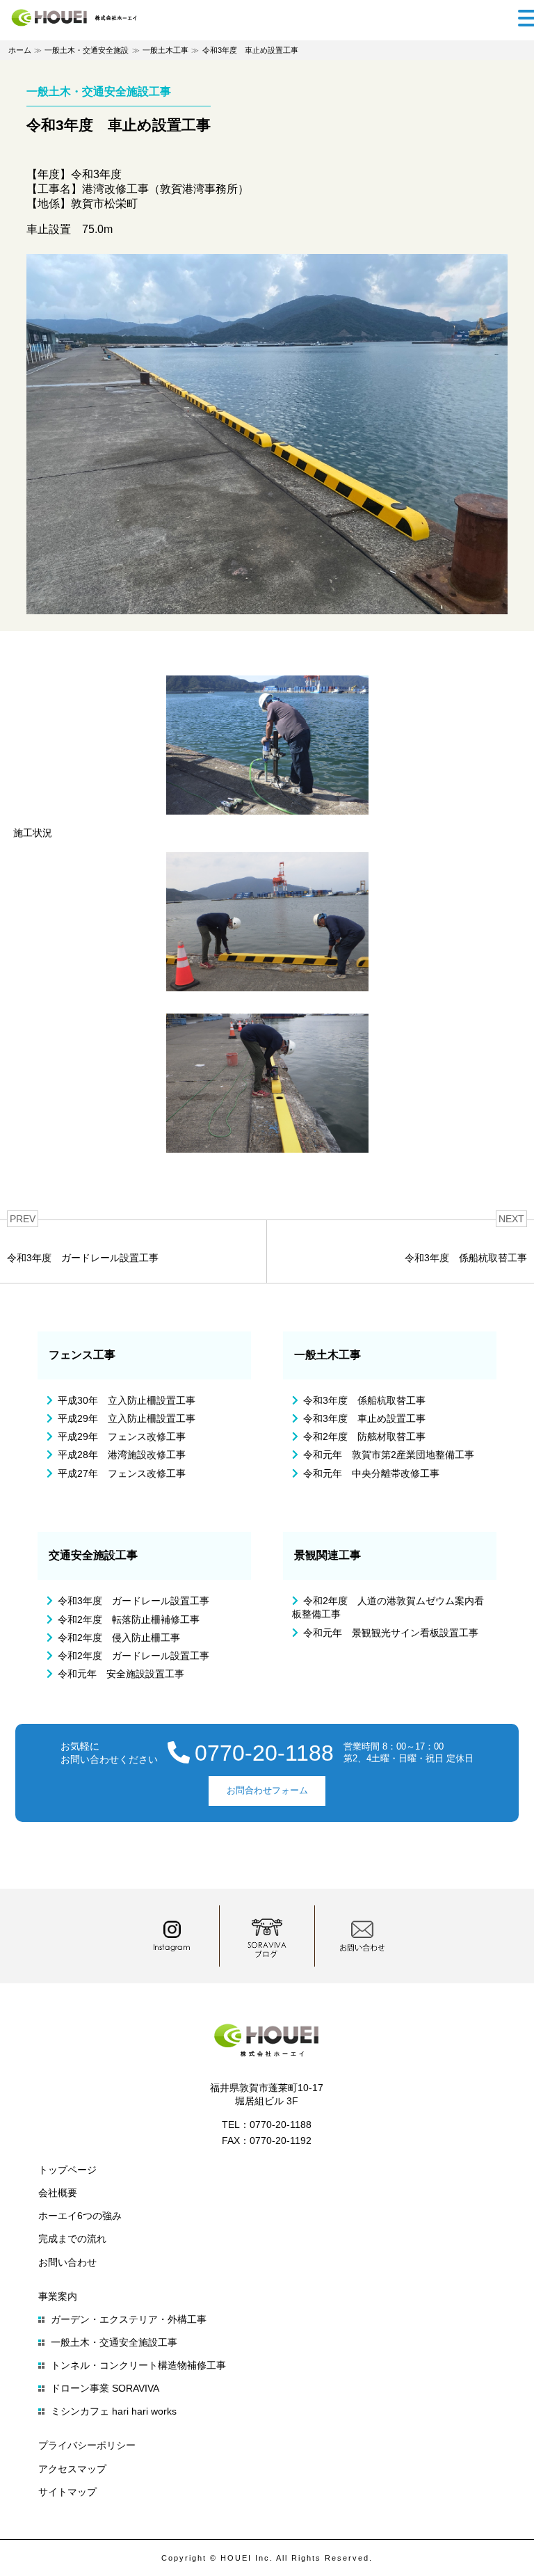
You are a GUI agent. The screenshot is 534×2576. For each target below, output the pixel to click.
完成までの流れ (72, 2239)
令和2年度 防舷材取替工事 (364, 1437)
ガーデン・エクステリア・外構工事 (129, 2319)
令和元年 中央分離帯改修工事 (371, 1473)
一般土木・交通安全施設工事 (114, 2342)
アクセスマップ (72, 2469)
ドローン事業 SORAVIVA (105, 2388)
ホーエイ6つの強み (80, 2216)
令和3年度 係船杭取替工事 (364, 1400)
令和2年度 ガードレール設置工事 (133, 1656)
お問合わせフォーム (267, 1790)
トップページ (67, 2170)
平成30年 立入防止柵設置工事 (127, 1400)
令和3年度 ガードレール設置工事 (133, 1601)
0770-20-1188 (264, 1753)
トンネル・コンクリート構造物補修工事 (138, 2365)
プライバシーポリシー (87, 2445)
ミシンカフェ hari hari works (114, 2411)
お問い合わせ (67, 2262)
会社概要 (58, 2193)
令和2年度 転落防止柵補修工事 (129, 1619)
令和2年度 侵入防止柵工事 (119, 1638)
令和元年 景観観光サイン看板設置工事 (391, 1633)
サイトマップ (67, 2492)
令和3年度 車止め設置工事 (364, 1418)
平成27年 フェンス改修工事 (122, 1473)
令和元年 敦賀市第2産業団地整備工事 (389, 1455)
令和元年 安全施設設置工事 (121, 1674)
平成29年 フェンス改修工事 (122, 1437)
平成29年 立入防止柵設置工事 (127, 1418)
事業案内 (58, 2296)
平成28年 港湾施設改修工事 (122, 1455)
